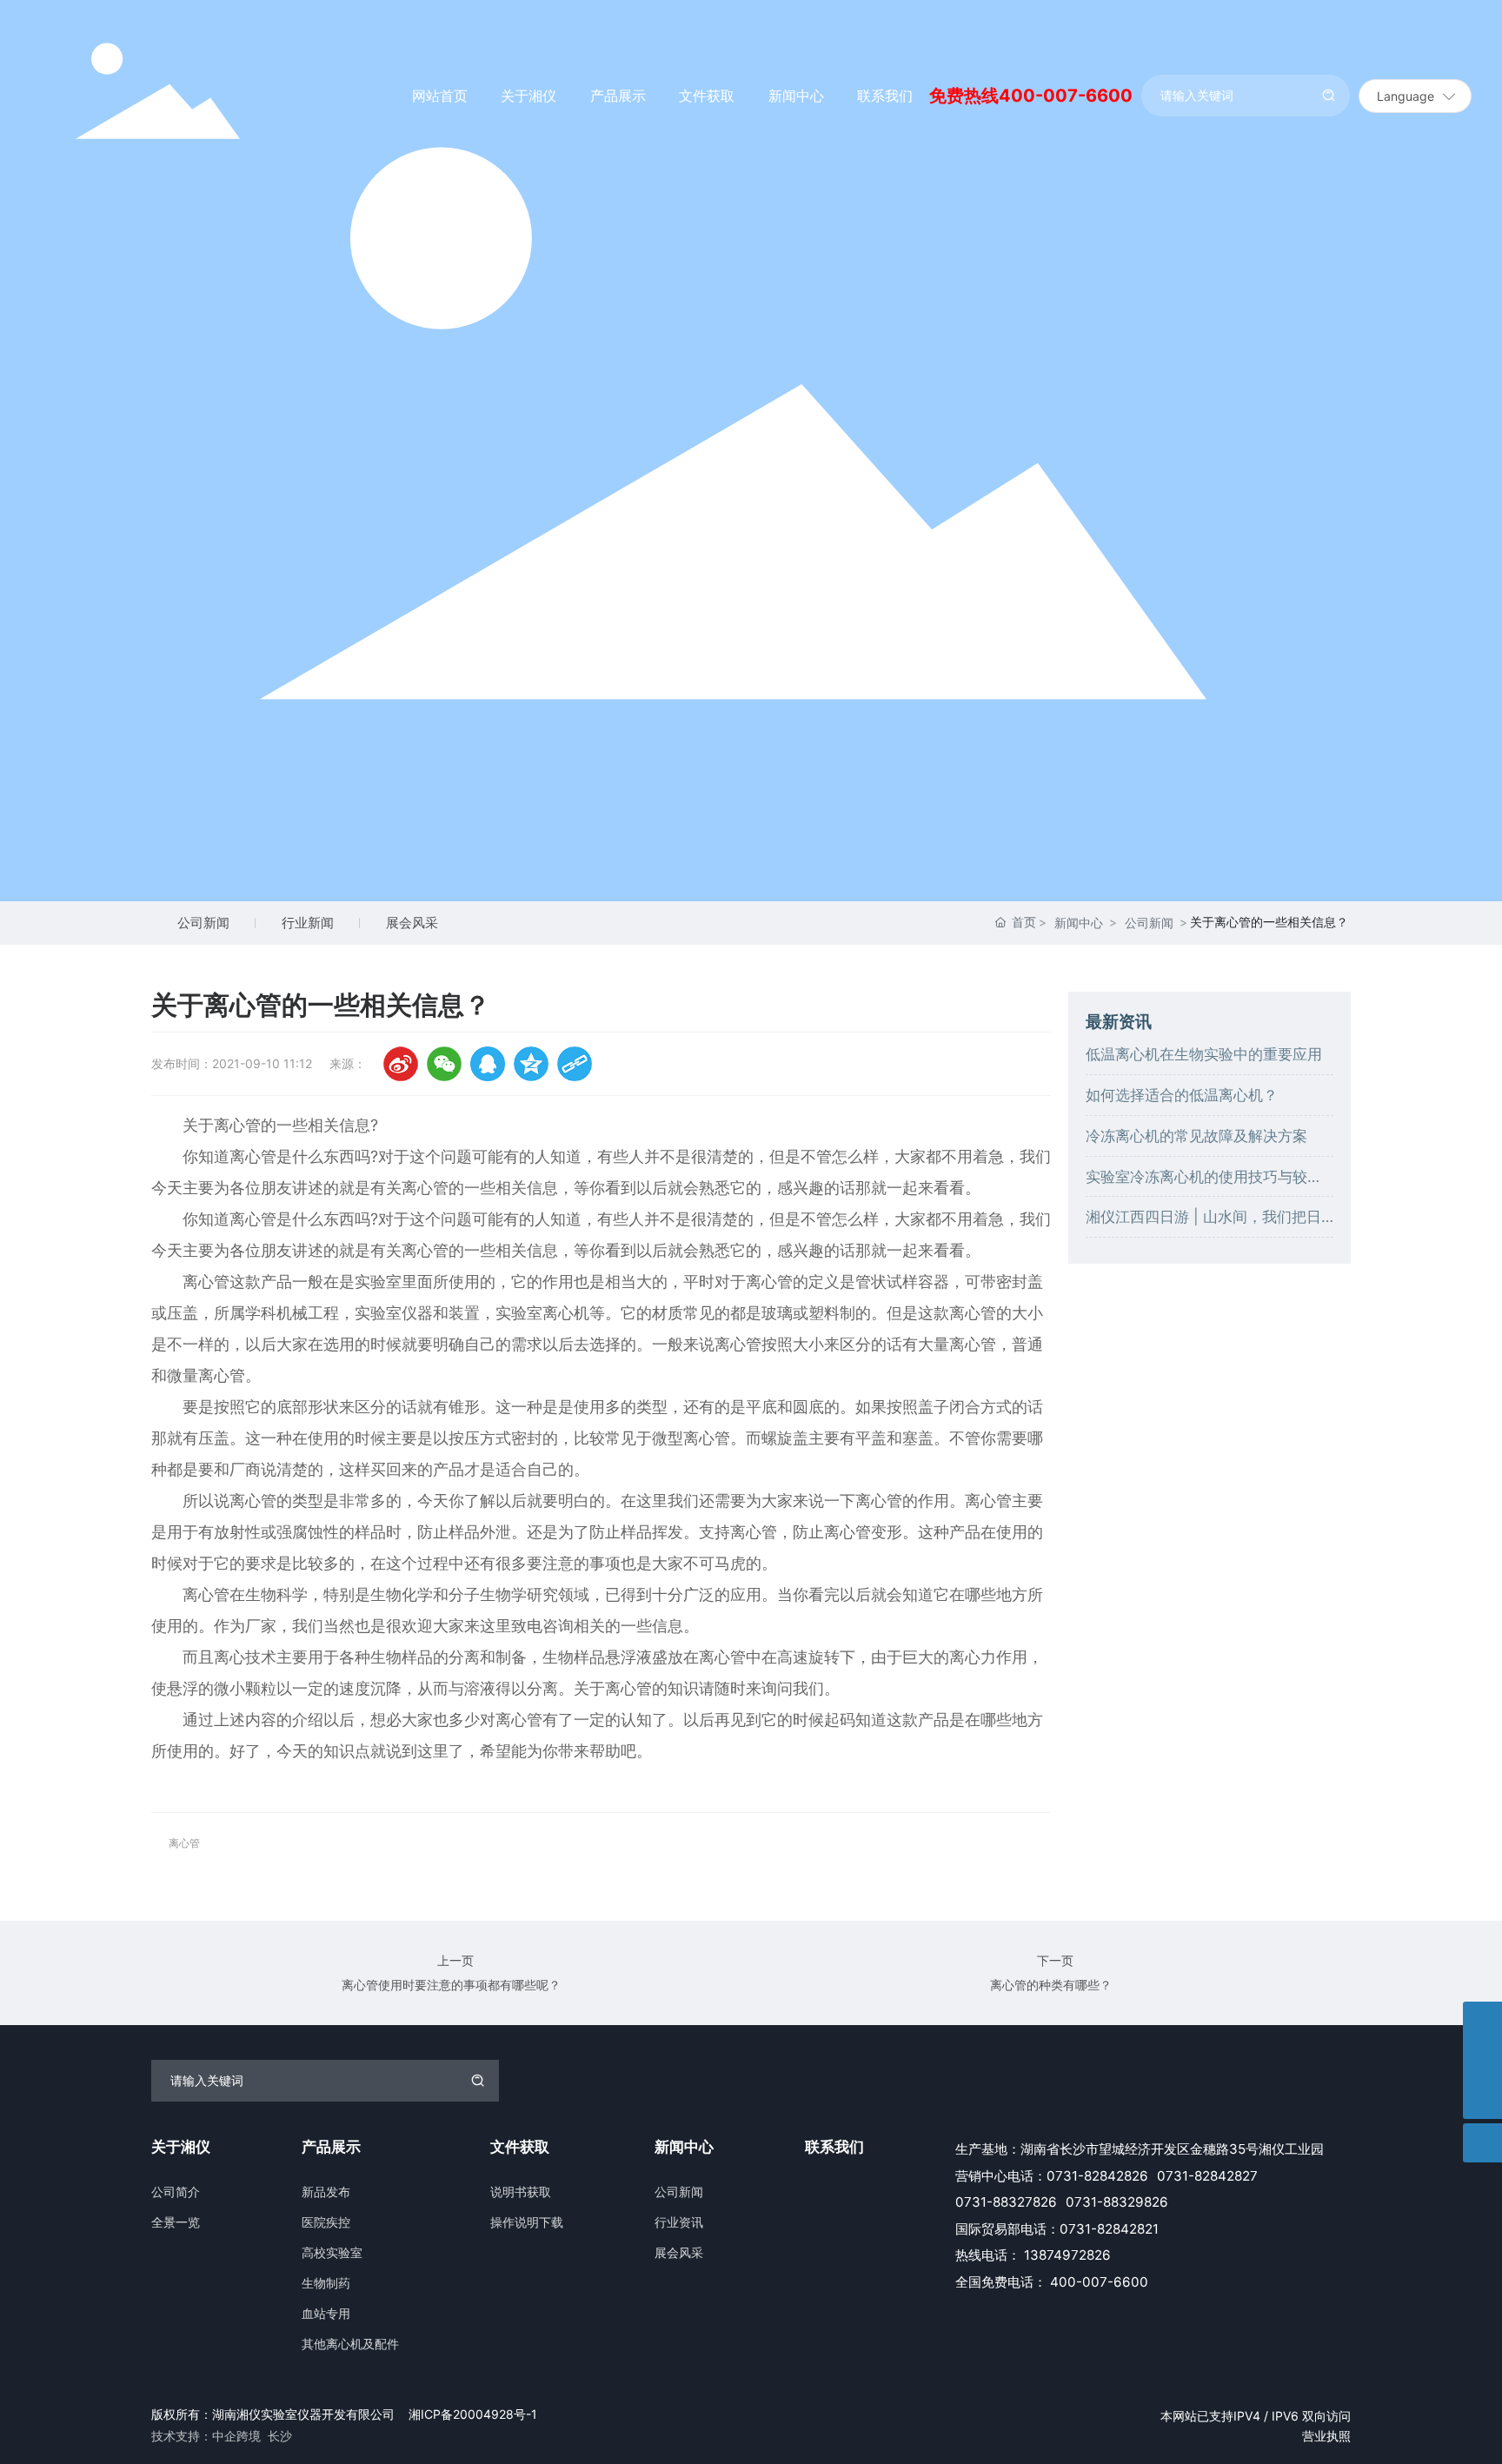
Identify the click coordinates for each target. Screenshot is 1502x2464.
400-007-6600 (1066, 96)
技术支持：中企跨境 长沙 (222, 2436)
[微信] (444, 1064)
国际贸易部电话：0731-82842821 (1057, 2229)
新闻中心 (1079, 923)
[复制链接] (575, 1064)
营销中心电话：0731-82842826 (1052, 2176)
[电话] (1482, 2060)
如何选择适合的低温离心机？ (1182, 1095)
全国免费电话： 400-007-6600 (1052, 2282)
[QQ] (488, 1064)
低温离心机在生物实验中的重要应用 (1204, 1054)
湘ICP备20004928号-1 (473, 2414)
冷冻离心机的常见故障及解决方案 (1196, 1136)
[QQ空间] (531, 1064)
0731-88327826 (1006, 2202)
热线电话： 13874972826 (1033, 2255)
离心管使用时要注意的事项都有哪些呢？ (451, 1985)
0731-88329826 (1117, 2202)
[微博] (401, 1064)
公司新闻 (203, 923)
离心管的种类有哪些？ (1051, 1985)
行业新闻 (308, 923)
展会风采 (412, 923)
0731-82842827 (1207, 2176)
